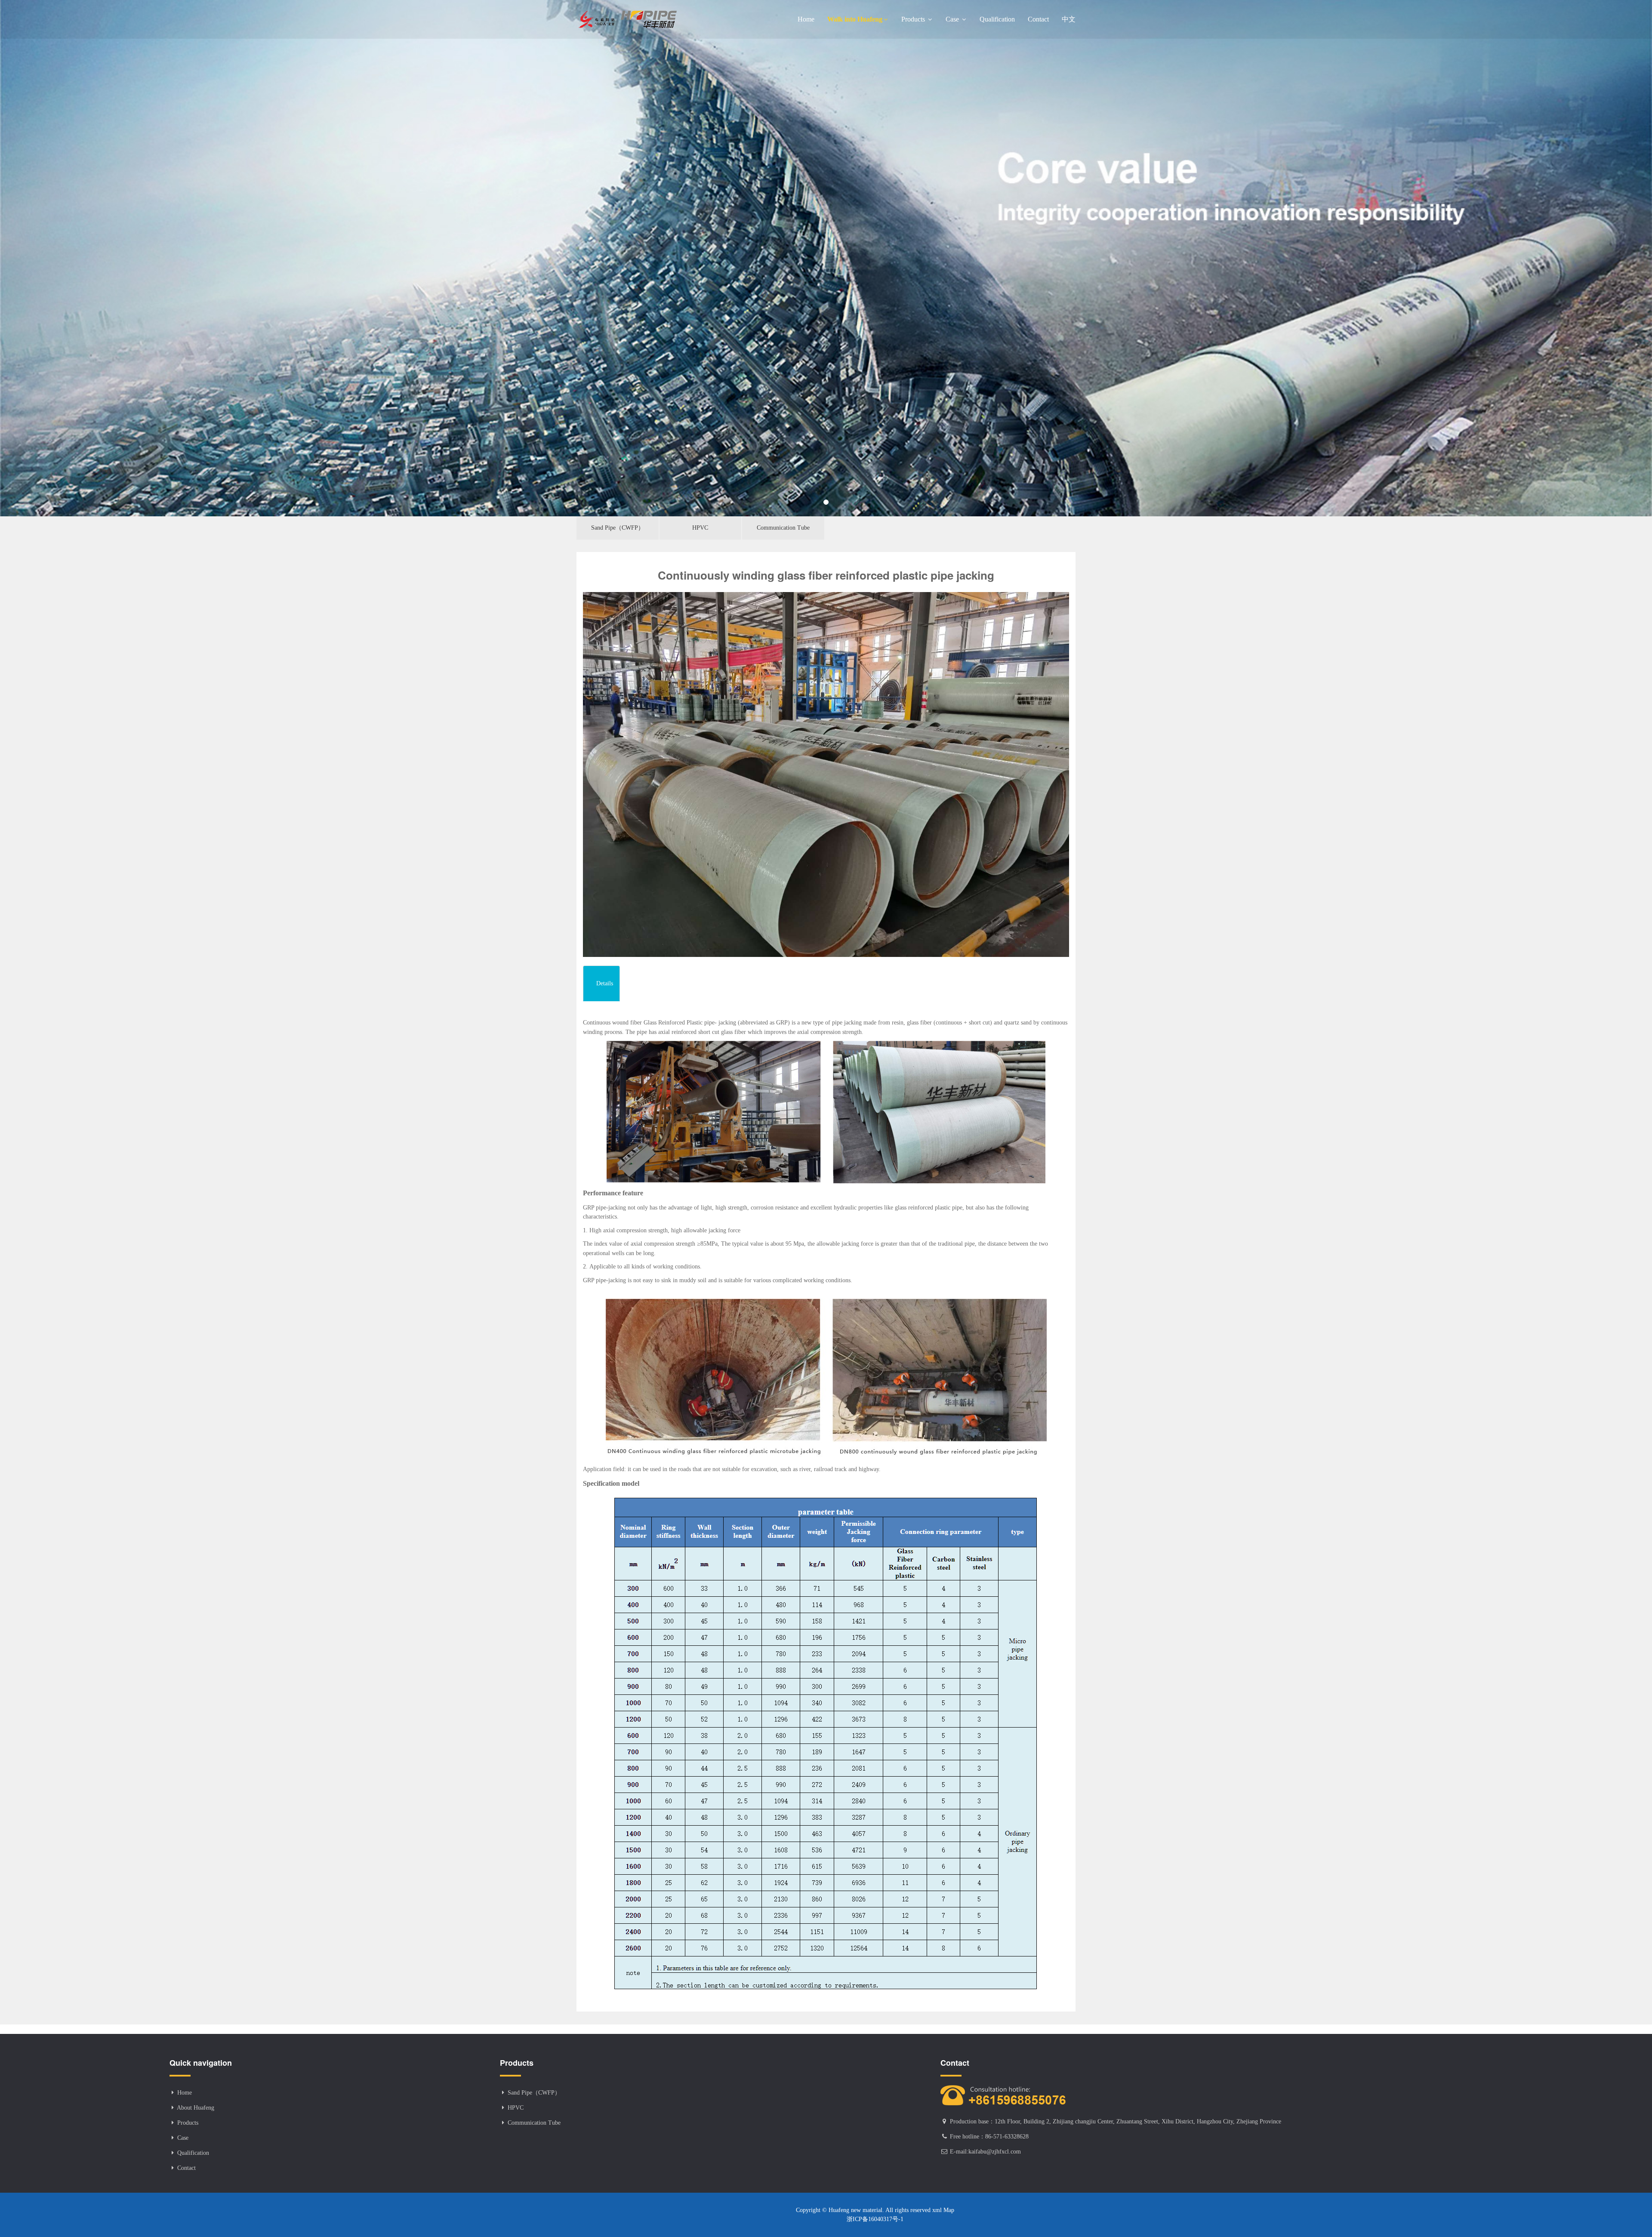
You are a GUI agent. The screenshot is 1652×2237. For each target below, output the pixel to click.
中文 (1069, 19)
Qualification (997, 19)
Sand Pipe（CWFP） (618, 528)
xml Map (942, 2210)
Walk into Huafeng (855, 19)
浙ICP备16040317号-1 (875, 2219)
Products (914, 19)
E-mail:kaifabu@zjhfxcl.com (985, 2152)
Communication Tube (783, 528)
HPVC (700, 528)
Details (605, 983)
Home (806, 19)
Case (953, 19)
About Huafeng (196, 2108)
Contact (1038, 19)
